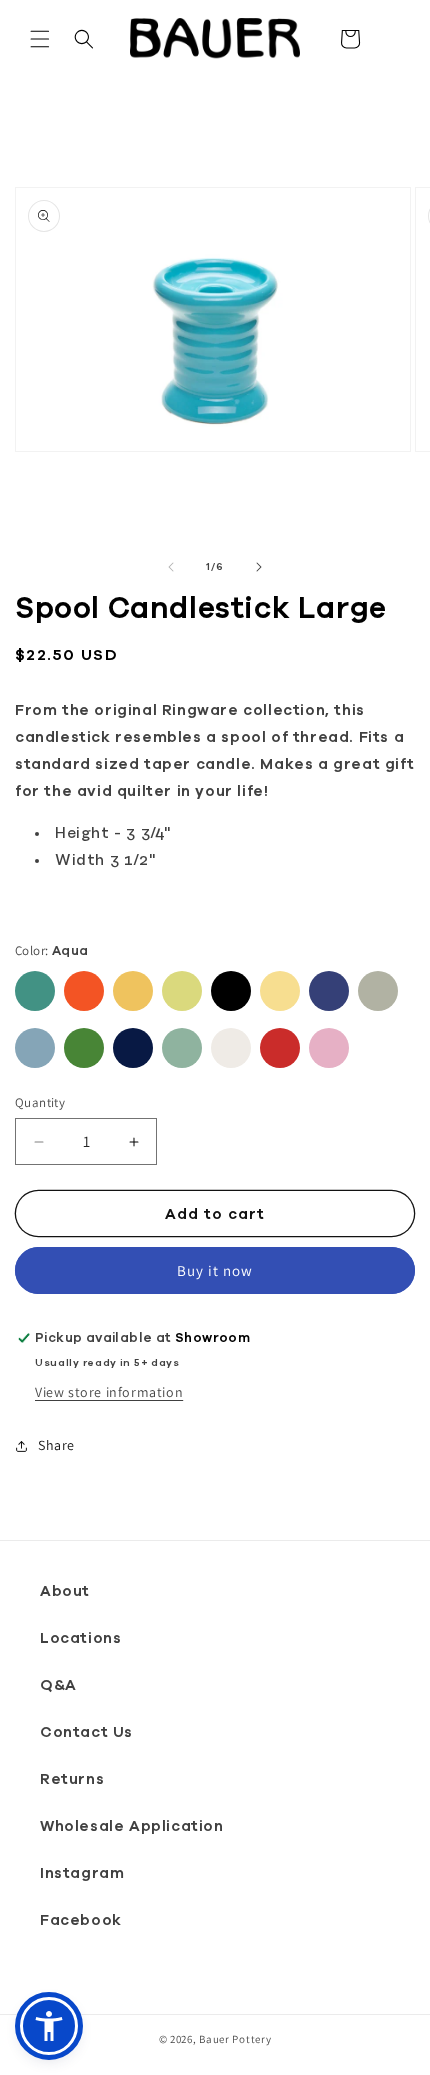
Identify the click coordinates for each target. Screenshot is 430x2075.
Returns (72, 1779)
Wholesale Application (132, 1826)
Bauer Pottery (235, 2039)
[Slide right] (259, 567)
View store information (109, 1392)
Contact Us (86, 1732)
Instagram (82, 1873)
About (65, 1591)
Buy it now (215, 1270)
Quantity (40, 1102)
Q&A (58, 1685)
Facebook (81, 1920)
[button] (40, 39)
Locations (80, 1638)
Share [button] (56, 1445)
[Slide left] (171, 567)
